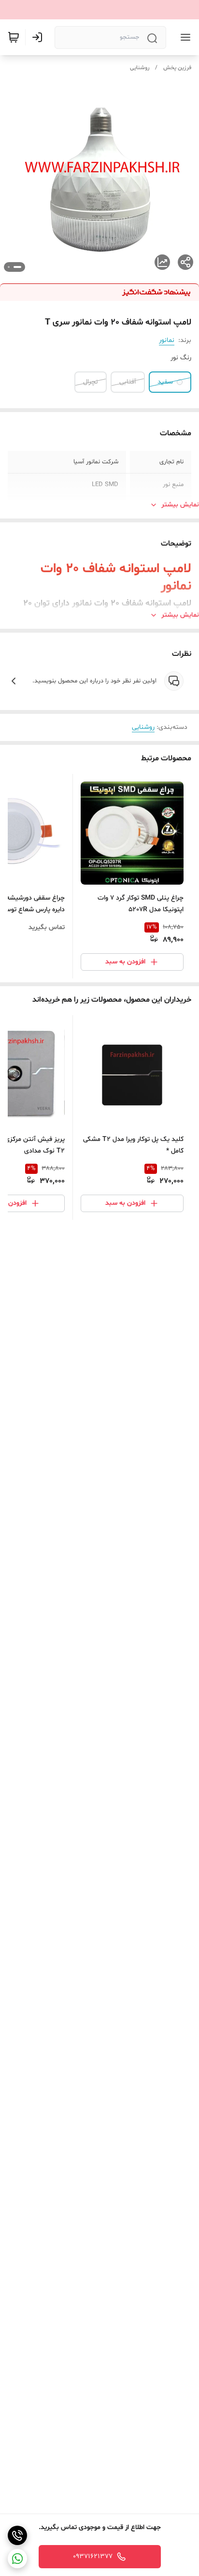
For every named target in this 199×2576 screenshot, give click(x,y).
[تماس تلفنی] (17, 2535)
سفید (165, 382)
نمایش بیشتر (180, 505)
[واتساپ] (17, 2559)
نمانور (167, 340)
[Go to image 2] (9, 267)
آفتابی (128, 382)
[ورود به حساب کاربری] (39, 37)
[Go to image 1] (17, 267)
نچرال (91, 382)
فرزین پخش (177, 68)
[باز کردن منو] (184, 37)
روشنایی (140, 68)
